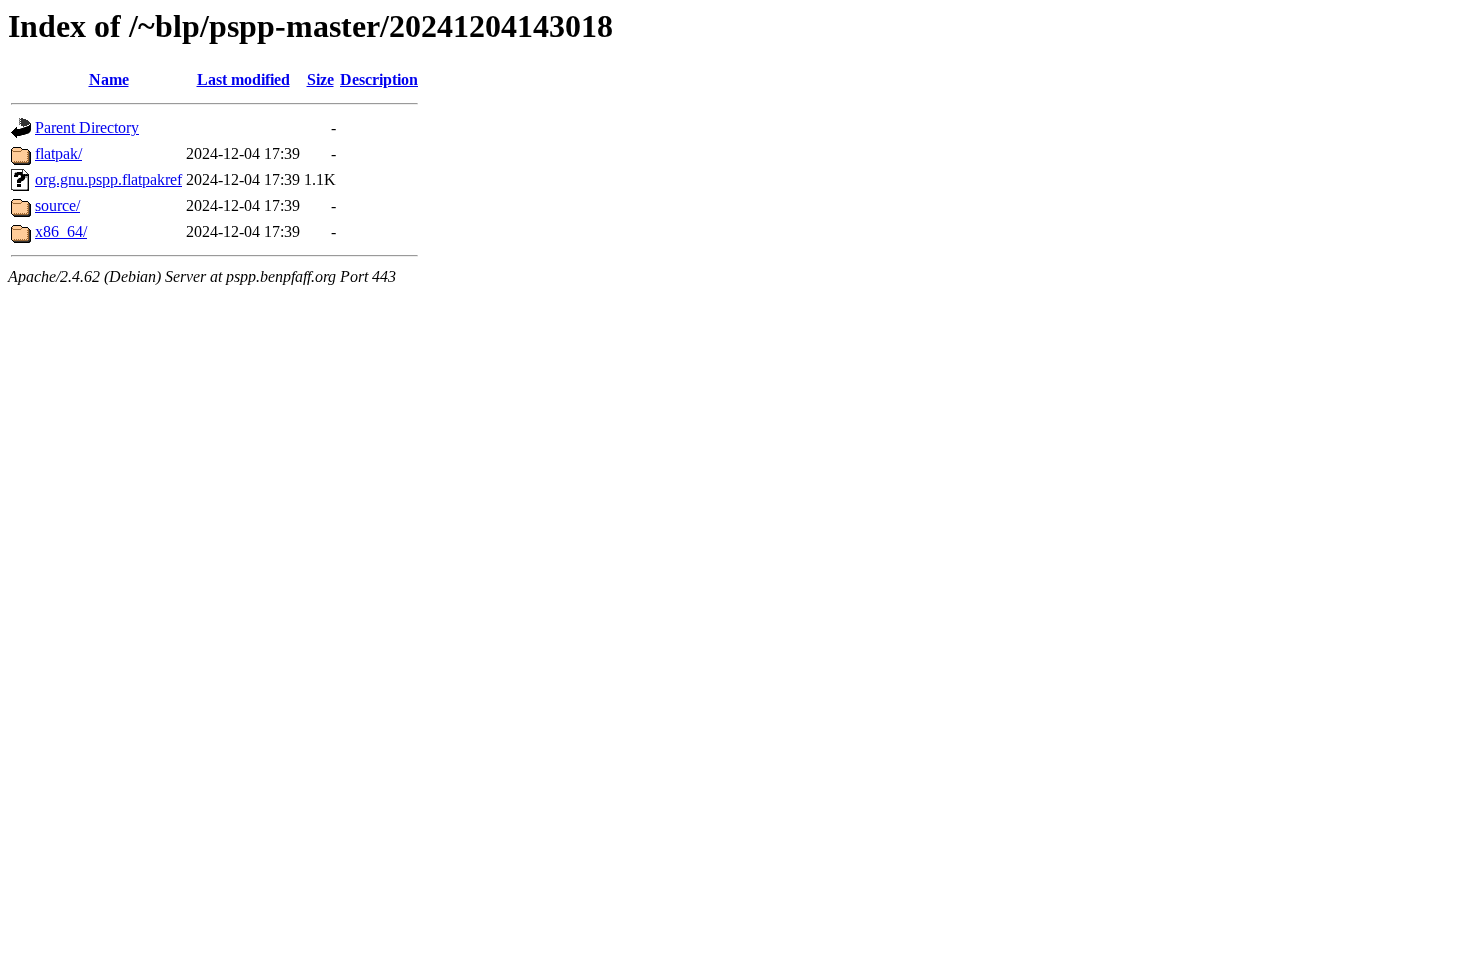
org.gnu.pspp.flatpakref (108, 179)
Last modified (243, 79)
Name (109, 79)
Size (320, 79)
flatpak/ (58, 153)
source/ (57, 205)
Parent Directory (87, 127)
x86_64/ (61, 231)
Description (379, 79)
